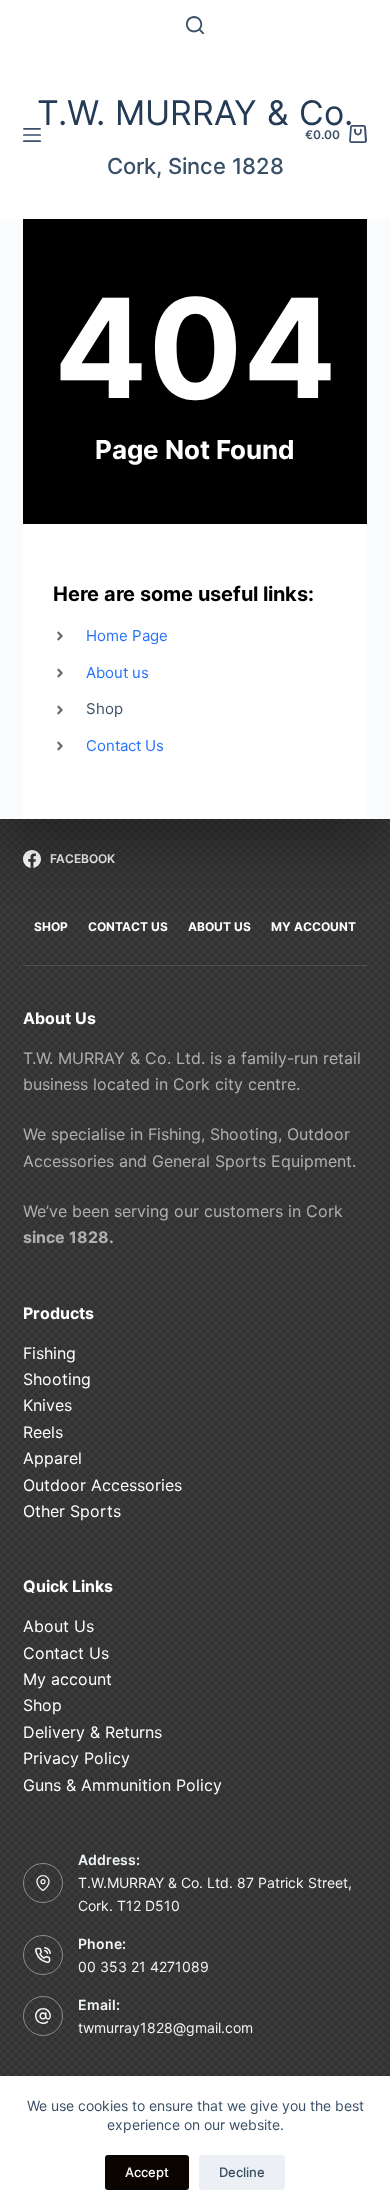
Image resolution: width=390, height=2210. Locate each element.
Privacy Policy (76, 1758)
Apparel (52, 1458)
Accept (147, 2172)
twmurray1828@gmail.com (165, 2027)
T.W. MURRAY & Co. (195, 112)
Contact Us (66, 1653)
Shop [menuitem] (51, 926)
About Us (58, 1626)
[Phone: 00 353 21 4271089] (43, 1955)
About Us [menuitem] (219, 926)
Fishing (49, 1353)
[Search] (195, 25)
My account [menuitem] (313, 926)
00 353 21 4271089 (143, 1966)
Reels (43, 1432)
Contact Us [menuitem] (128, 926)
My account (67, 1679)
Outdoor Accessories (102, 1485)
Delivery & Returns (92, 1732)
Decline (242, 2172)
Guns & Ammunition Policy (122, 1785)
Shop (42, 1705)
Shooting (57, 1379)
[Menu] (32, 135)
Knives (47, 1405)
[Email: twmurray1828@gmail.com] (43, 2016)
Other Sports (72, 1511)
